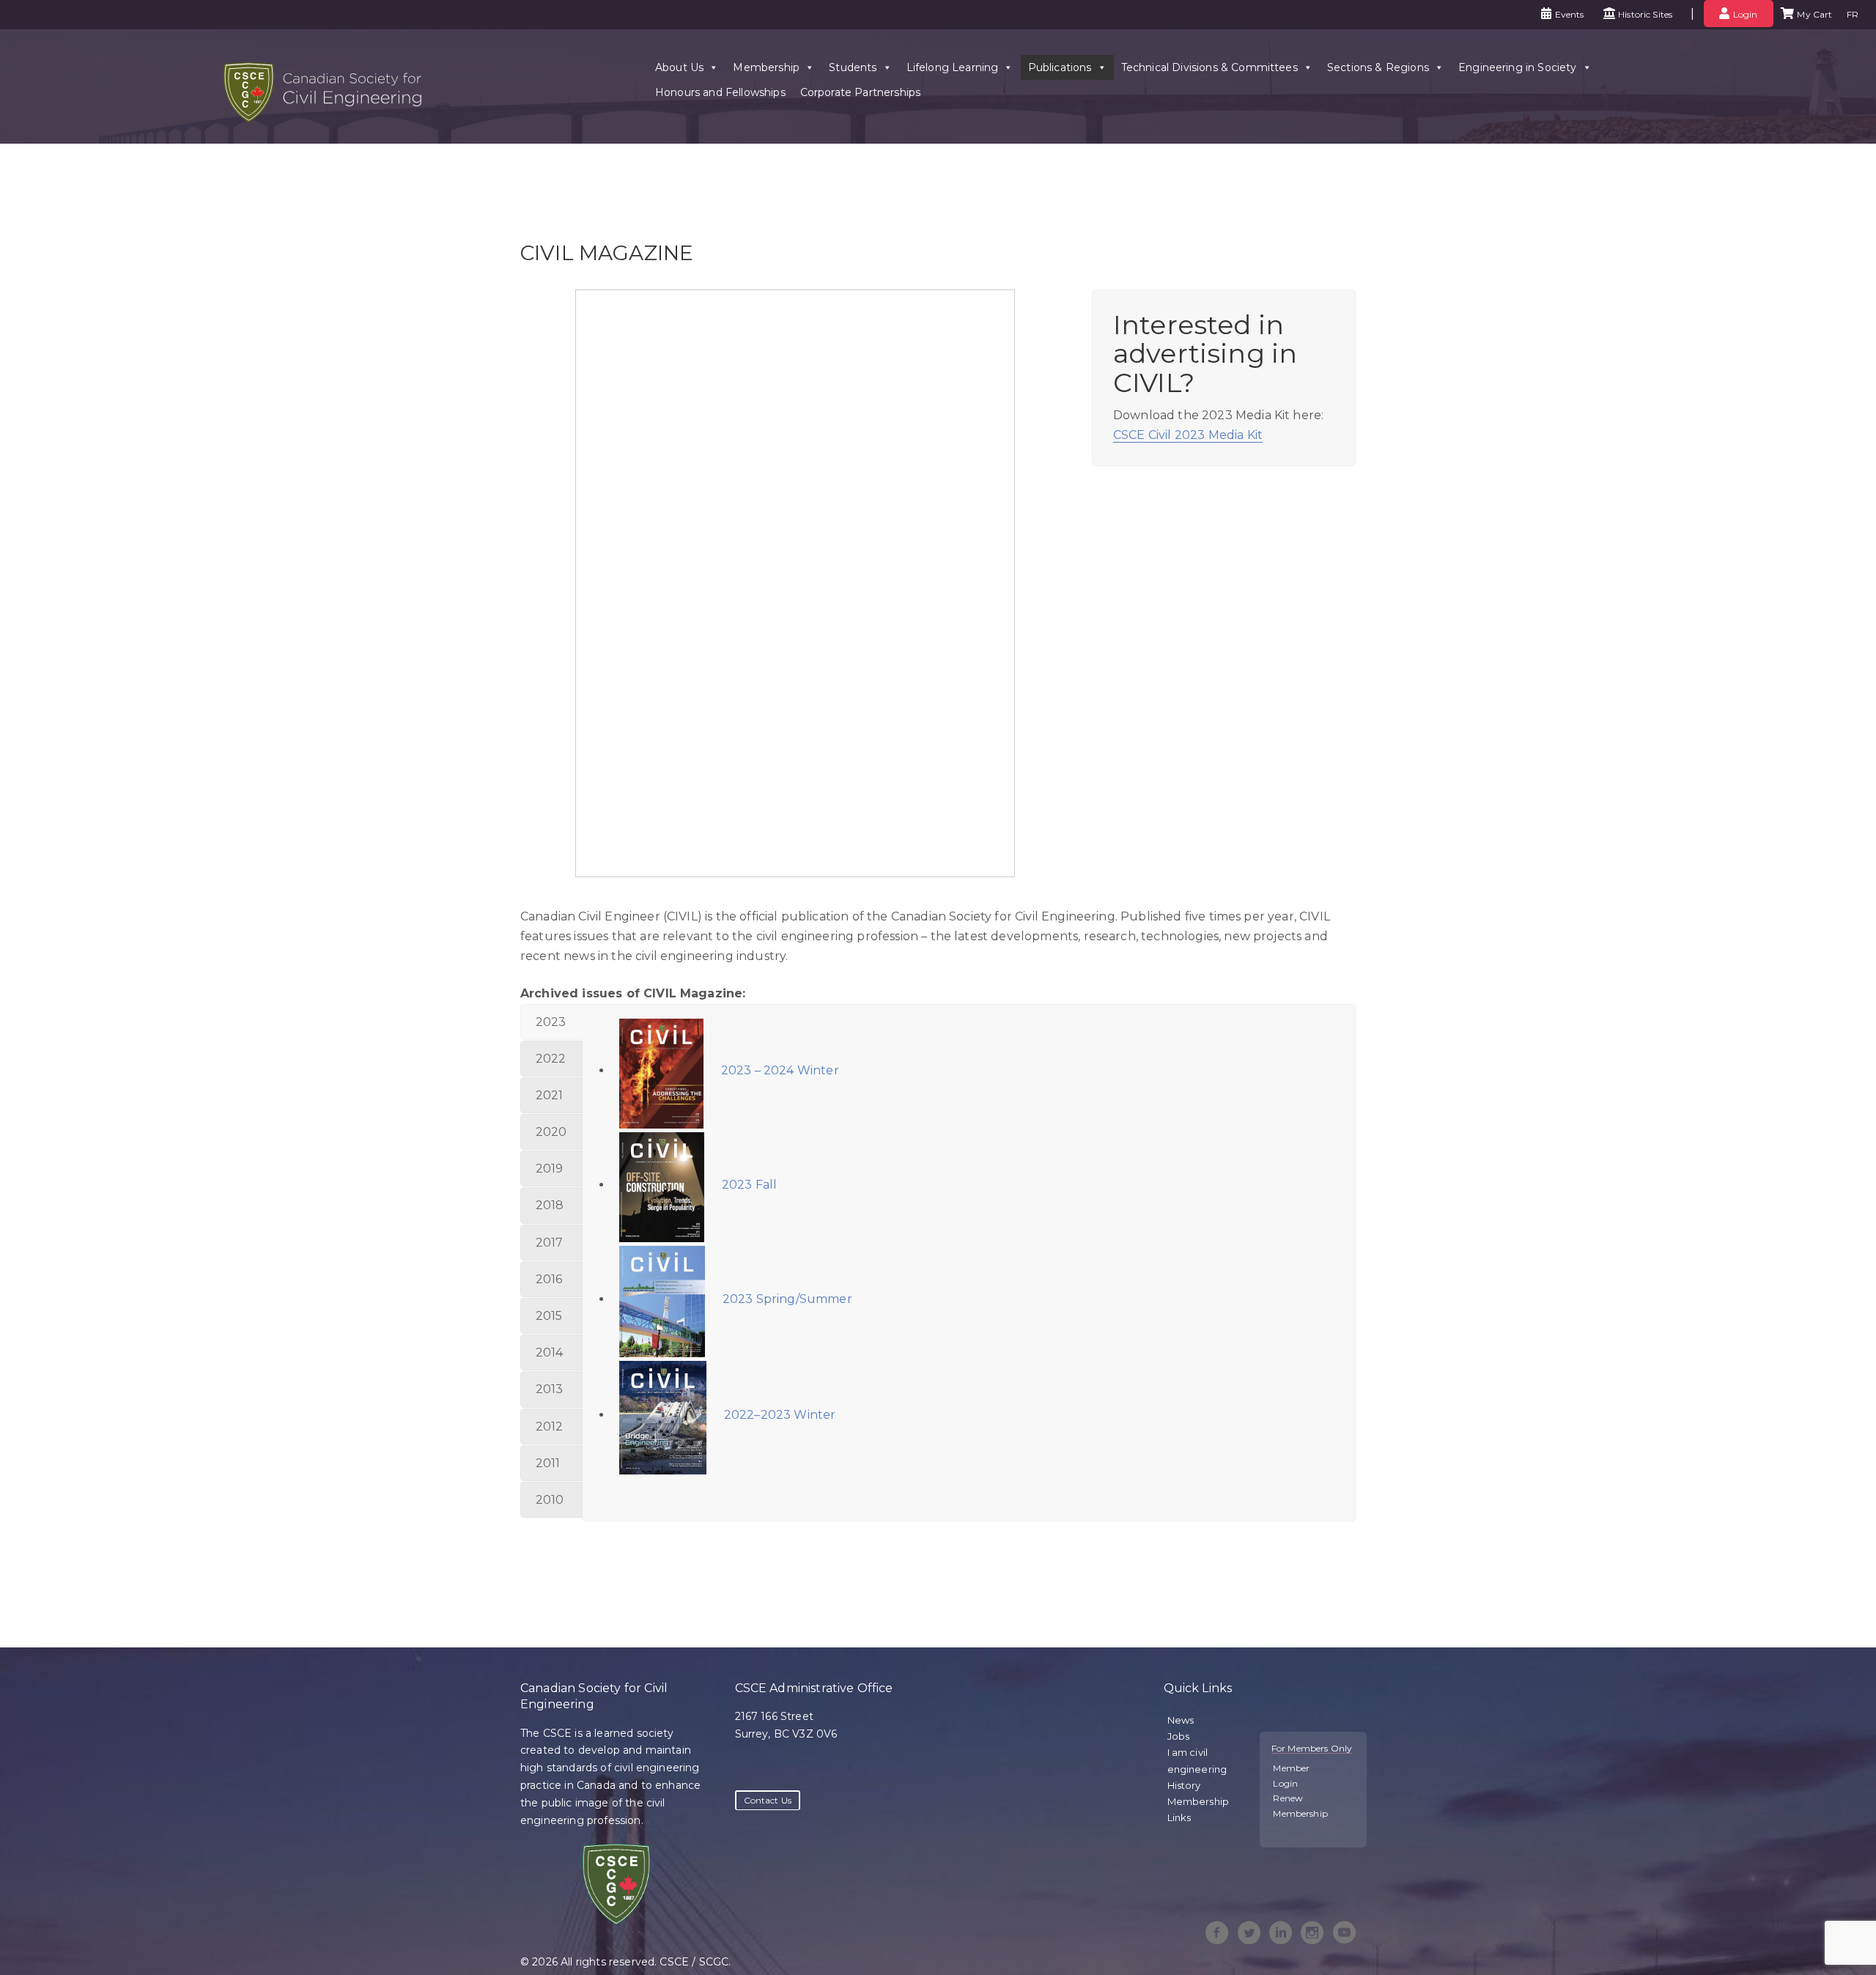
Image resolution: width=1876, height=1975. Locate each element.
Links (1179, 1817)
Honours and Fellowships (720, 92)
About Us (679, 67)
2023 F (741, 1185)
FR (1853, 14)
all (770, 1185)
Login (1746, 14)
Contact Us (768, 1800)
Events (1570, 14)
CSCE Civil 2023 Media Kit (1188, 435)
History (1184, 1785)
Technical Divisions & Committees (1210, 67)
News (1181, 1720)
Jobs (1179, 1736)
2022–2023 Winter (779, 1415)
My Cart (1814, 14)
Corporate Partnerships (861, 92)
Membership (766, 67)
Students (853, 67)
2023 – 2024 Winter (779, 1070)
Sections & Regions (1378, 67)
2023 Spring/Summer (786, 1299)
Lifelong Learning (953, 67)
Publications (1060, 67)
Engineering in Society (1518, 67)
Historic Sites (1645, 14)
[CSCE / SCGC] (322, 118)
